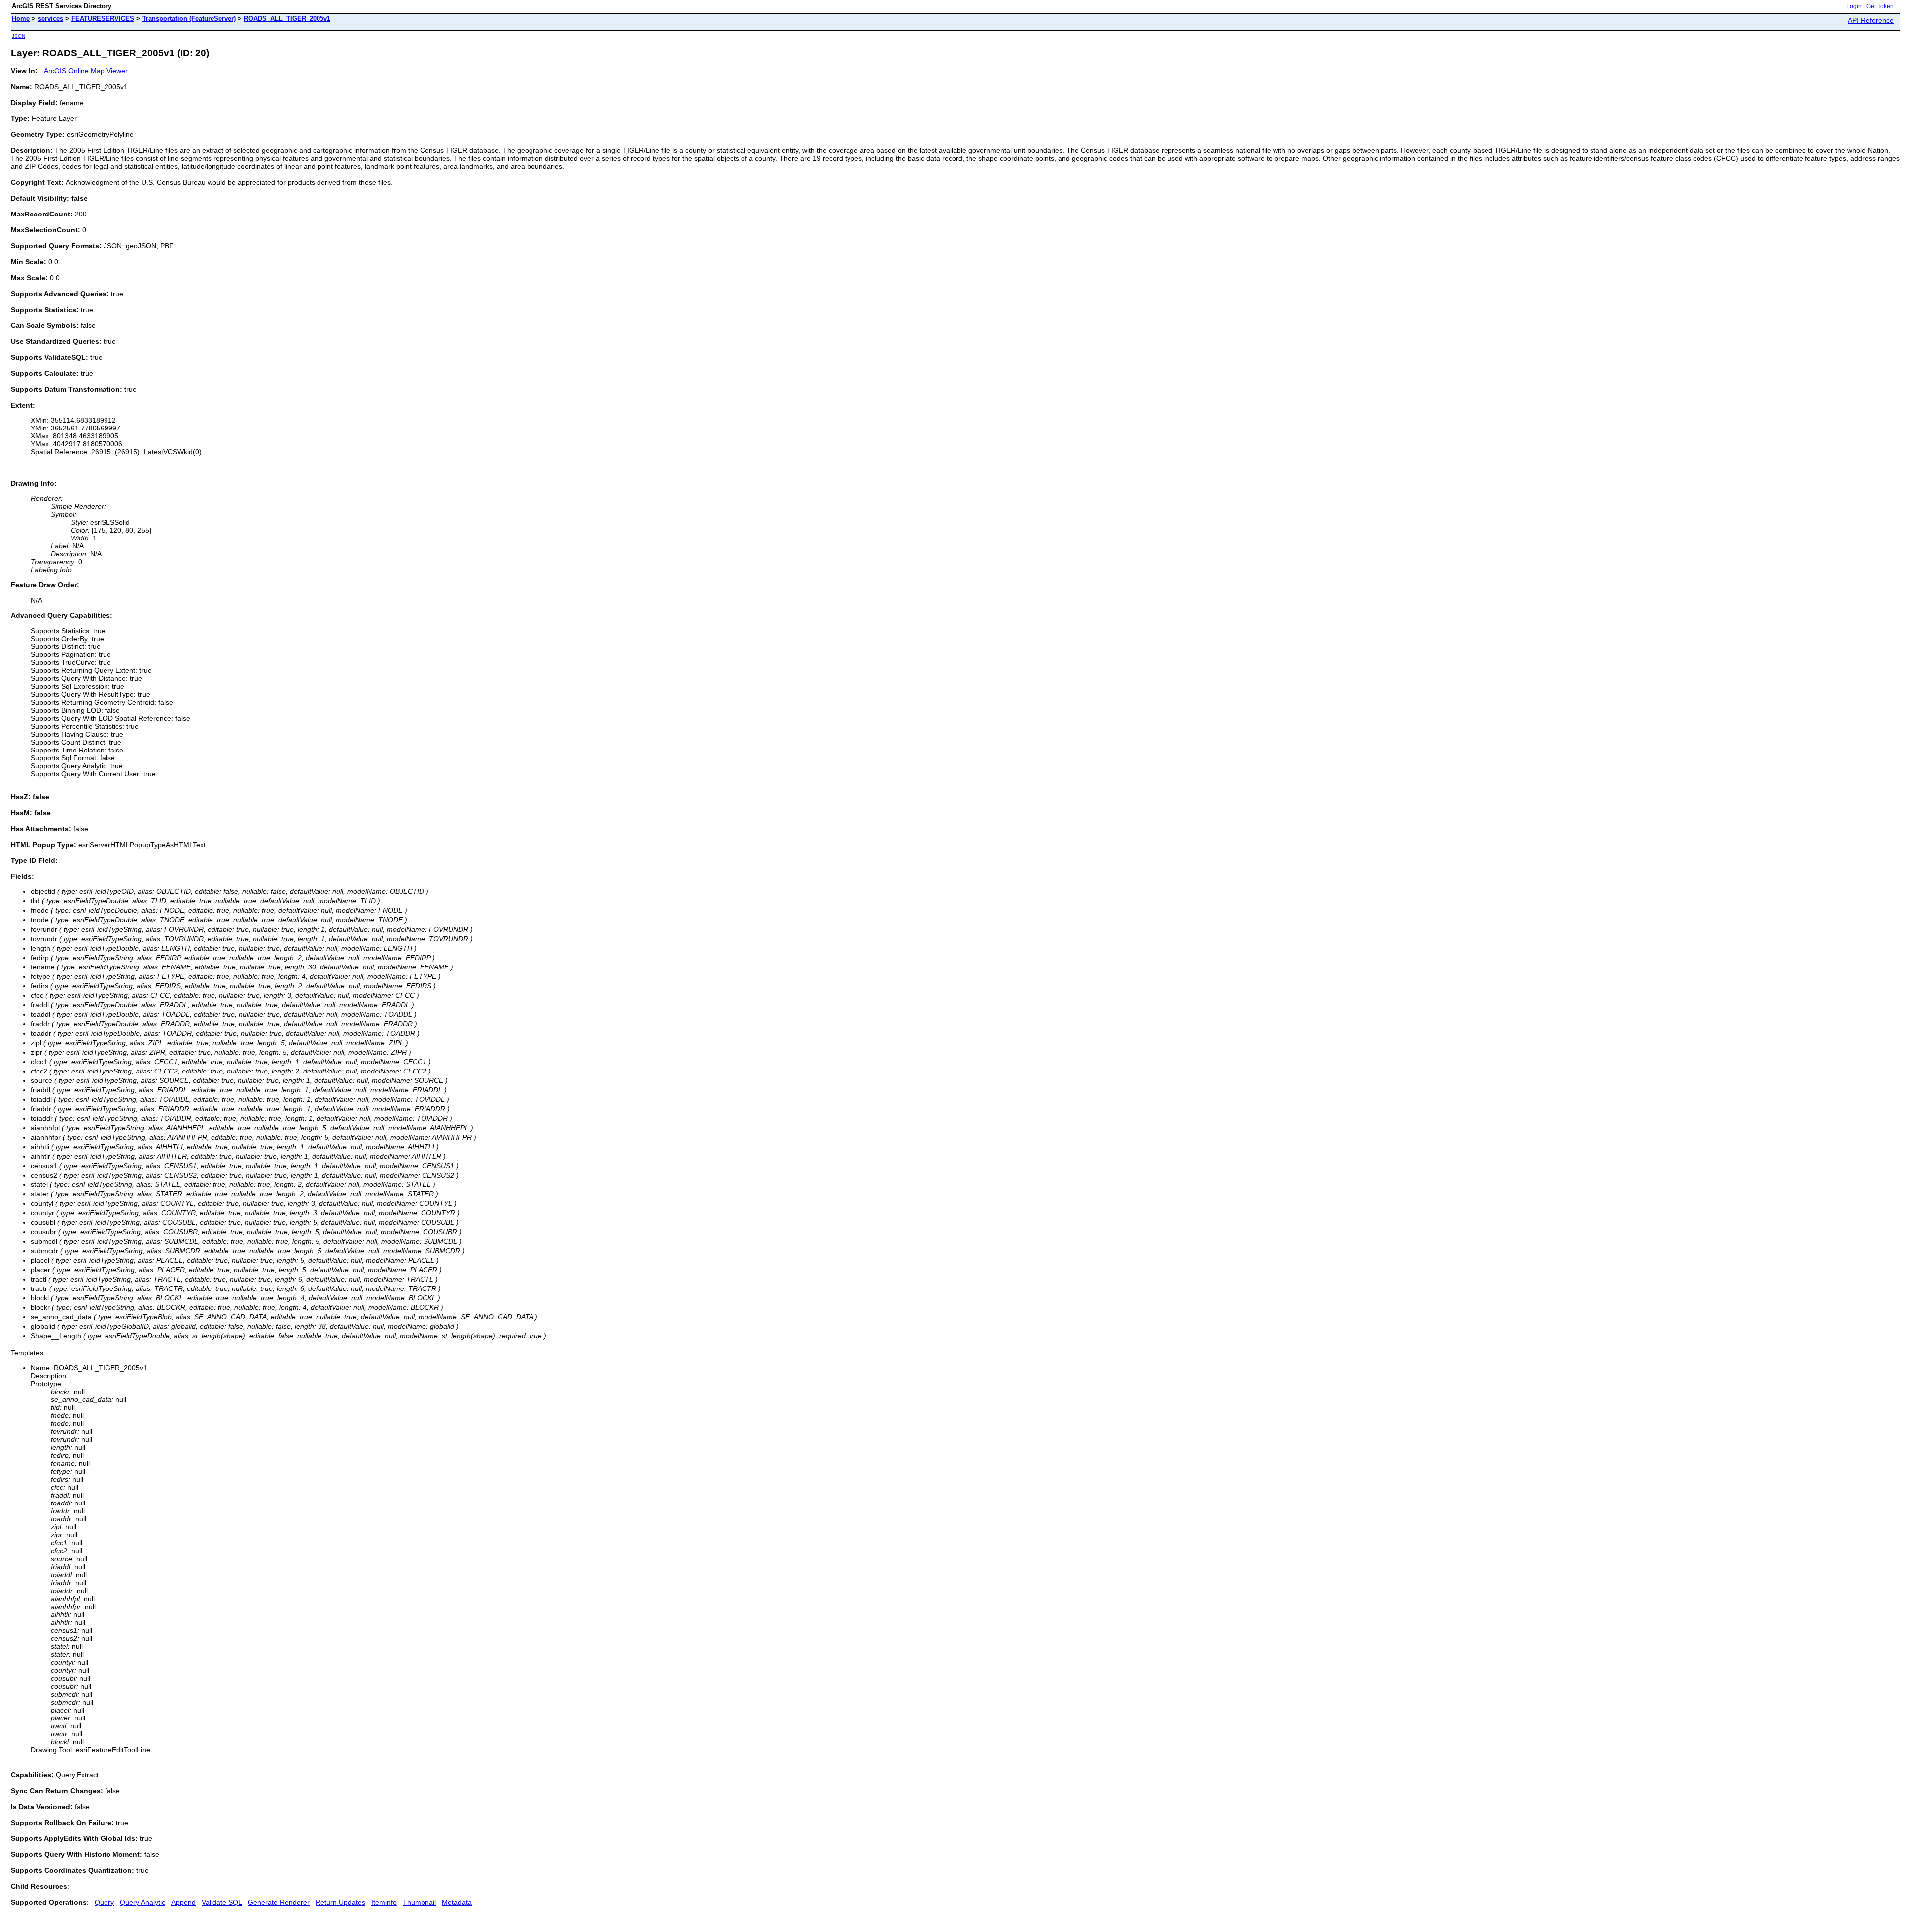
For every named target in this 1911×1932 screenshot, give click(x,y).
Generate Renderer (279, 1902)
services (51, 19)
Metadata (457, 1902)
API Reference (1871, 20)
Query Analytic (143, 1902)
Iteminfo (384, 1902)
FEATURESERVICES (103, 19)
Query (104, 1902)
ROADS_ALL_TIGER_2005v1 (287, 19)
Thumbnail (419, 1902)
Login (1854, 6)
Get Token (1880, 6)
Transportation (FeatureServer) (189, 19)
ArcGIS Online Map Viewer (86, 71)
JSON (19, 36)
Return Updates (340, 1902)
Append (183, 1902)
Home (21, 19)
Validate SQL (222, 1902)
